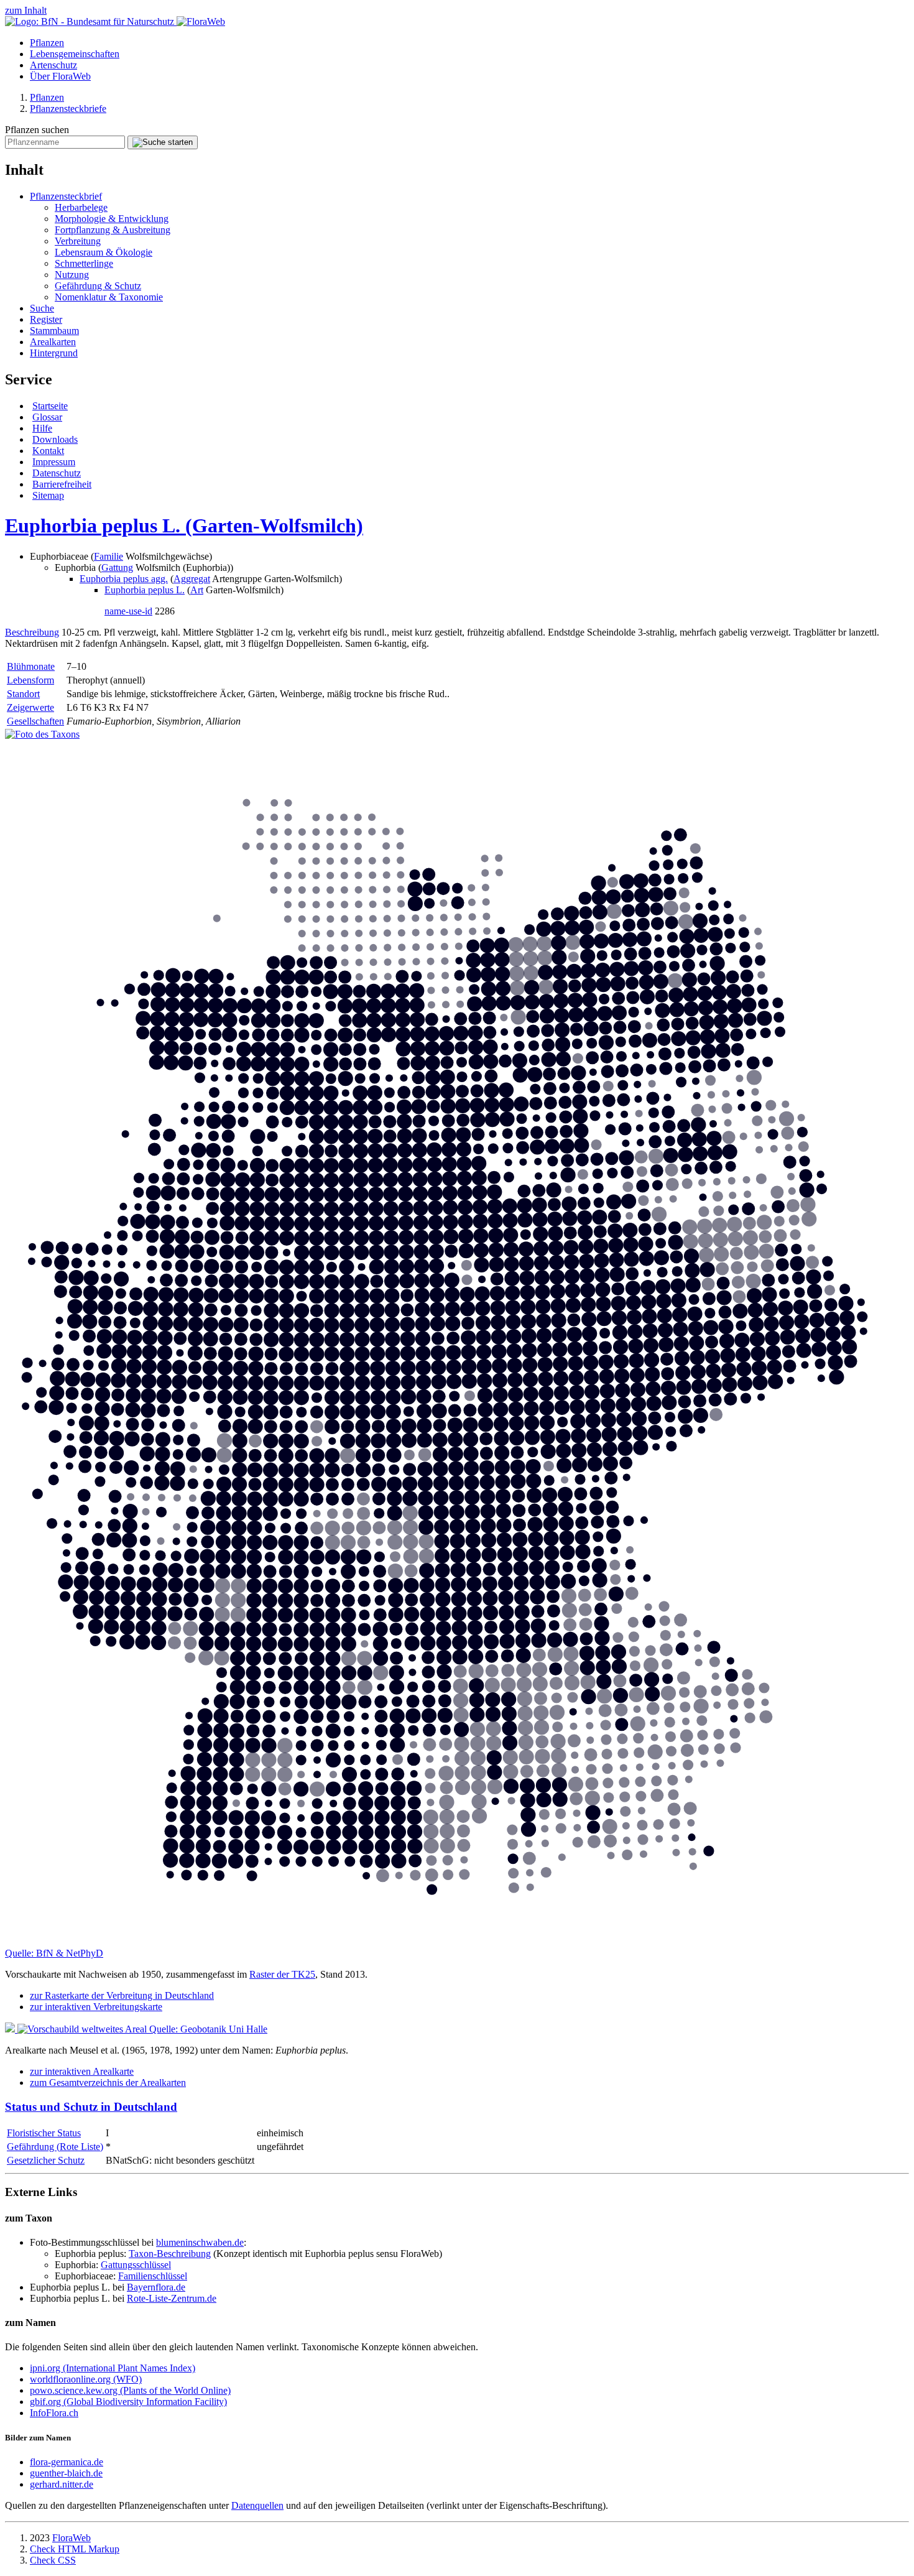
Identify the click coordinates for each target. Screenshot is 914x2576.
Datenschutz (57, 473)
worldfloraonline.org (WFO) (86, 2379)
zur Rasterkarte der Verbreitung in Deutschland (122, 1995)
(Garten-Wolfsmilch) (184, 526)
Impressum (54, 462)
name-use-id (128, 611)
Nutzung (72, 275)
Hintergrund (54, 353)
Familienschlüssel (153, 2276)
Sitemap (48, 495)
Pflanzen (47, 43)
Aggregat (192, 579)
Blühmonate (31, 666)
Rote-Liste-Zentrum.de (172, 2298)
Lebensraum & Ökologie (104, 252)
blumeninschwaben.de (200, 2242)
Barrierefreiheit (62, 484)
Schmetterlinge (84, 263)
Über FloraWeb (60, 76)
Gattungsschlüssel (136, 2265)
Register (46, 319)
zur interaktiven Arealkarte (82, 2071)
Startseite (50, 406)
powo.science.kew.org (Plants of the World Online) (130, 2390)
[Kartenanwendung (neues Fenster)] (457, 1942)
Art (197, 590)
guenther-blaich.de (66, 2473)
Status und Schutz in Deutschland (91, 2107)
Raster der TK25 (282, 1974)
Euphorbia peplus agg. (124, 579)
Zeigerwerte (30, 707)
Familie (108, 556)
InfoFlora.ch (54, 2413)
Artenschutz (53, 65)
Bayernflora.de (156, 2287)
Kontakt (48, 451)
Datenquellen (257, 2505)
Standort (23, 694)
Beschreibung (32, 632)
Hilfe (42, 428)
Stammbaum (54, 331)
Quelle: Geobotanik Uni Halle (208, 2029)
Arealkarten (53, 342)
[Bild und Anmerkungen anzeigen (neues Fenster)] (42, 734)
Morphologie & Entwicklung (112, 219)
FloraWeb (72, 2538)
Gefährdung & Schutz (98, 286)
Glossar (47, 417)
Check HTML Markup (75, 2549)
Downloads (55, 439)
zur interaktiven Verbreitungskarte (96, 2007)
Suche (42, 308)
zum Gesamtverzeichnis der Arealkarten (108, 2083)
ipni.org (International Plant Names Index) (113, 2368)
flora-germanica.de (67, 2462)
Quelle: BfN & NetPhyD (54, 1953)
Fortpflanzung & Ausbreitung (113, 230)
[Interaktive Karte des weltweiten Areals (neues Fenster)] (77, 2029)
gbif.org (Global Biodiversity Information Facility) (128, 2402)
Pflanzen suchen (37, 130)
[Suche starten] (163, 142)
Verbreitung (78, 241)
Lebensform (30, 680)
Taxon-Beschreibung (170, 2254)
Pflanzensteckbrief (66, 196)
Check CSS (53, 2560)
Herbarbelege (81, 207)
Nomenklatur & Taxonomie (109, 297)
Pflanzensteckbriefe (68, 109)
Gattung (117, 568)
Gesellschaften (35, 721)
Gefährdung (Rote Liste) (55, 2147)
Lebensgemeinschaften (75, 54)
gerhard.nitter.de (62, 2484)
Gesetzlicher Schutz (46, 2160)
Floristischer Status (44, 2133)
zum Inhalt (26, 10)
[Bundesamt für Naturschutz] (91, 21)
